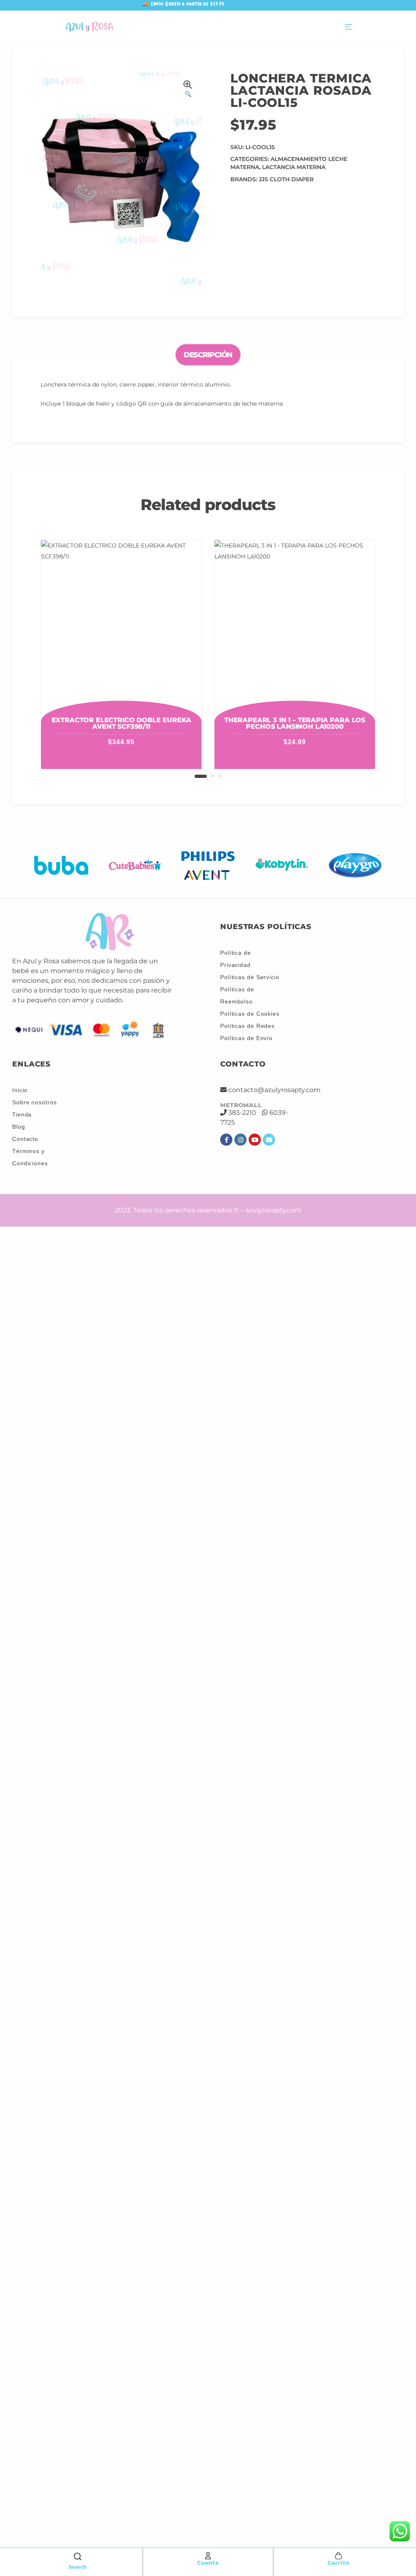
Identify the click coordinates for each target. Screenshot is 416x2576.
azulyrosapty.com (273, 1210)
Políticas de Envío (246, 1038)
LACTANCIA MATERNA (294, 167)
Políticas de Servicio (250, 977)
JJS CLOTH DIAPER (286, 179)
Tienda (22, 1114)
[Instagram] (240, 1140)
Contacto (25, 1139)
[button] (188, 90)
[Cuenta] (208, 2556)
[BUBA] (61, 865)
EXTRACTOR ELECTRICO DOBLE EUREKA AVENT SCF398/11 (121, 723)
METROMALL (241, 1105)
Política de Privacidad (236, 959)
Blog (19, 1127)
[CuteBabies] (135, 865)
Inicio (20, 1090)
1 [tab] (201, 776)
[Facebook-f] (226, 1140)
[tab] (208, 355)
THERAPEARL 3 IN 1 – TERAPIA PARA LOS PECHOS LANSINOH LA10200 (295, 723)
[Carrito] (338, 2556)
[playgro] (355, 865)
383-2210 (242, 1113)
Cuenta (208, 2563)
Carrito (338, 2563)
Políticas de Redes (247, 1026)
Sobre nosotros (35, 1102)
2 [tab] (212, 776)
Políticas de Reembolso (237, 995)
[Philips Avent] (208, 865)
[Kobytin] (282, 865)
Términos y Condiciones (30, 1157)
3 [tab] (220, 776)
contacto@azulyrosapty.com (274, 1090)
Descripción (208, 354)
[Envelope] (269, 1140)
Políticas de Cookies (250, 1014)
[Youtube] (255, 1140)
